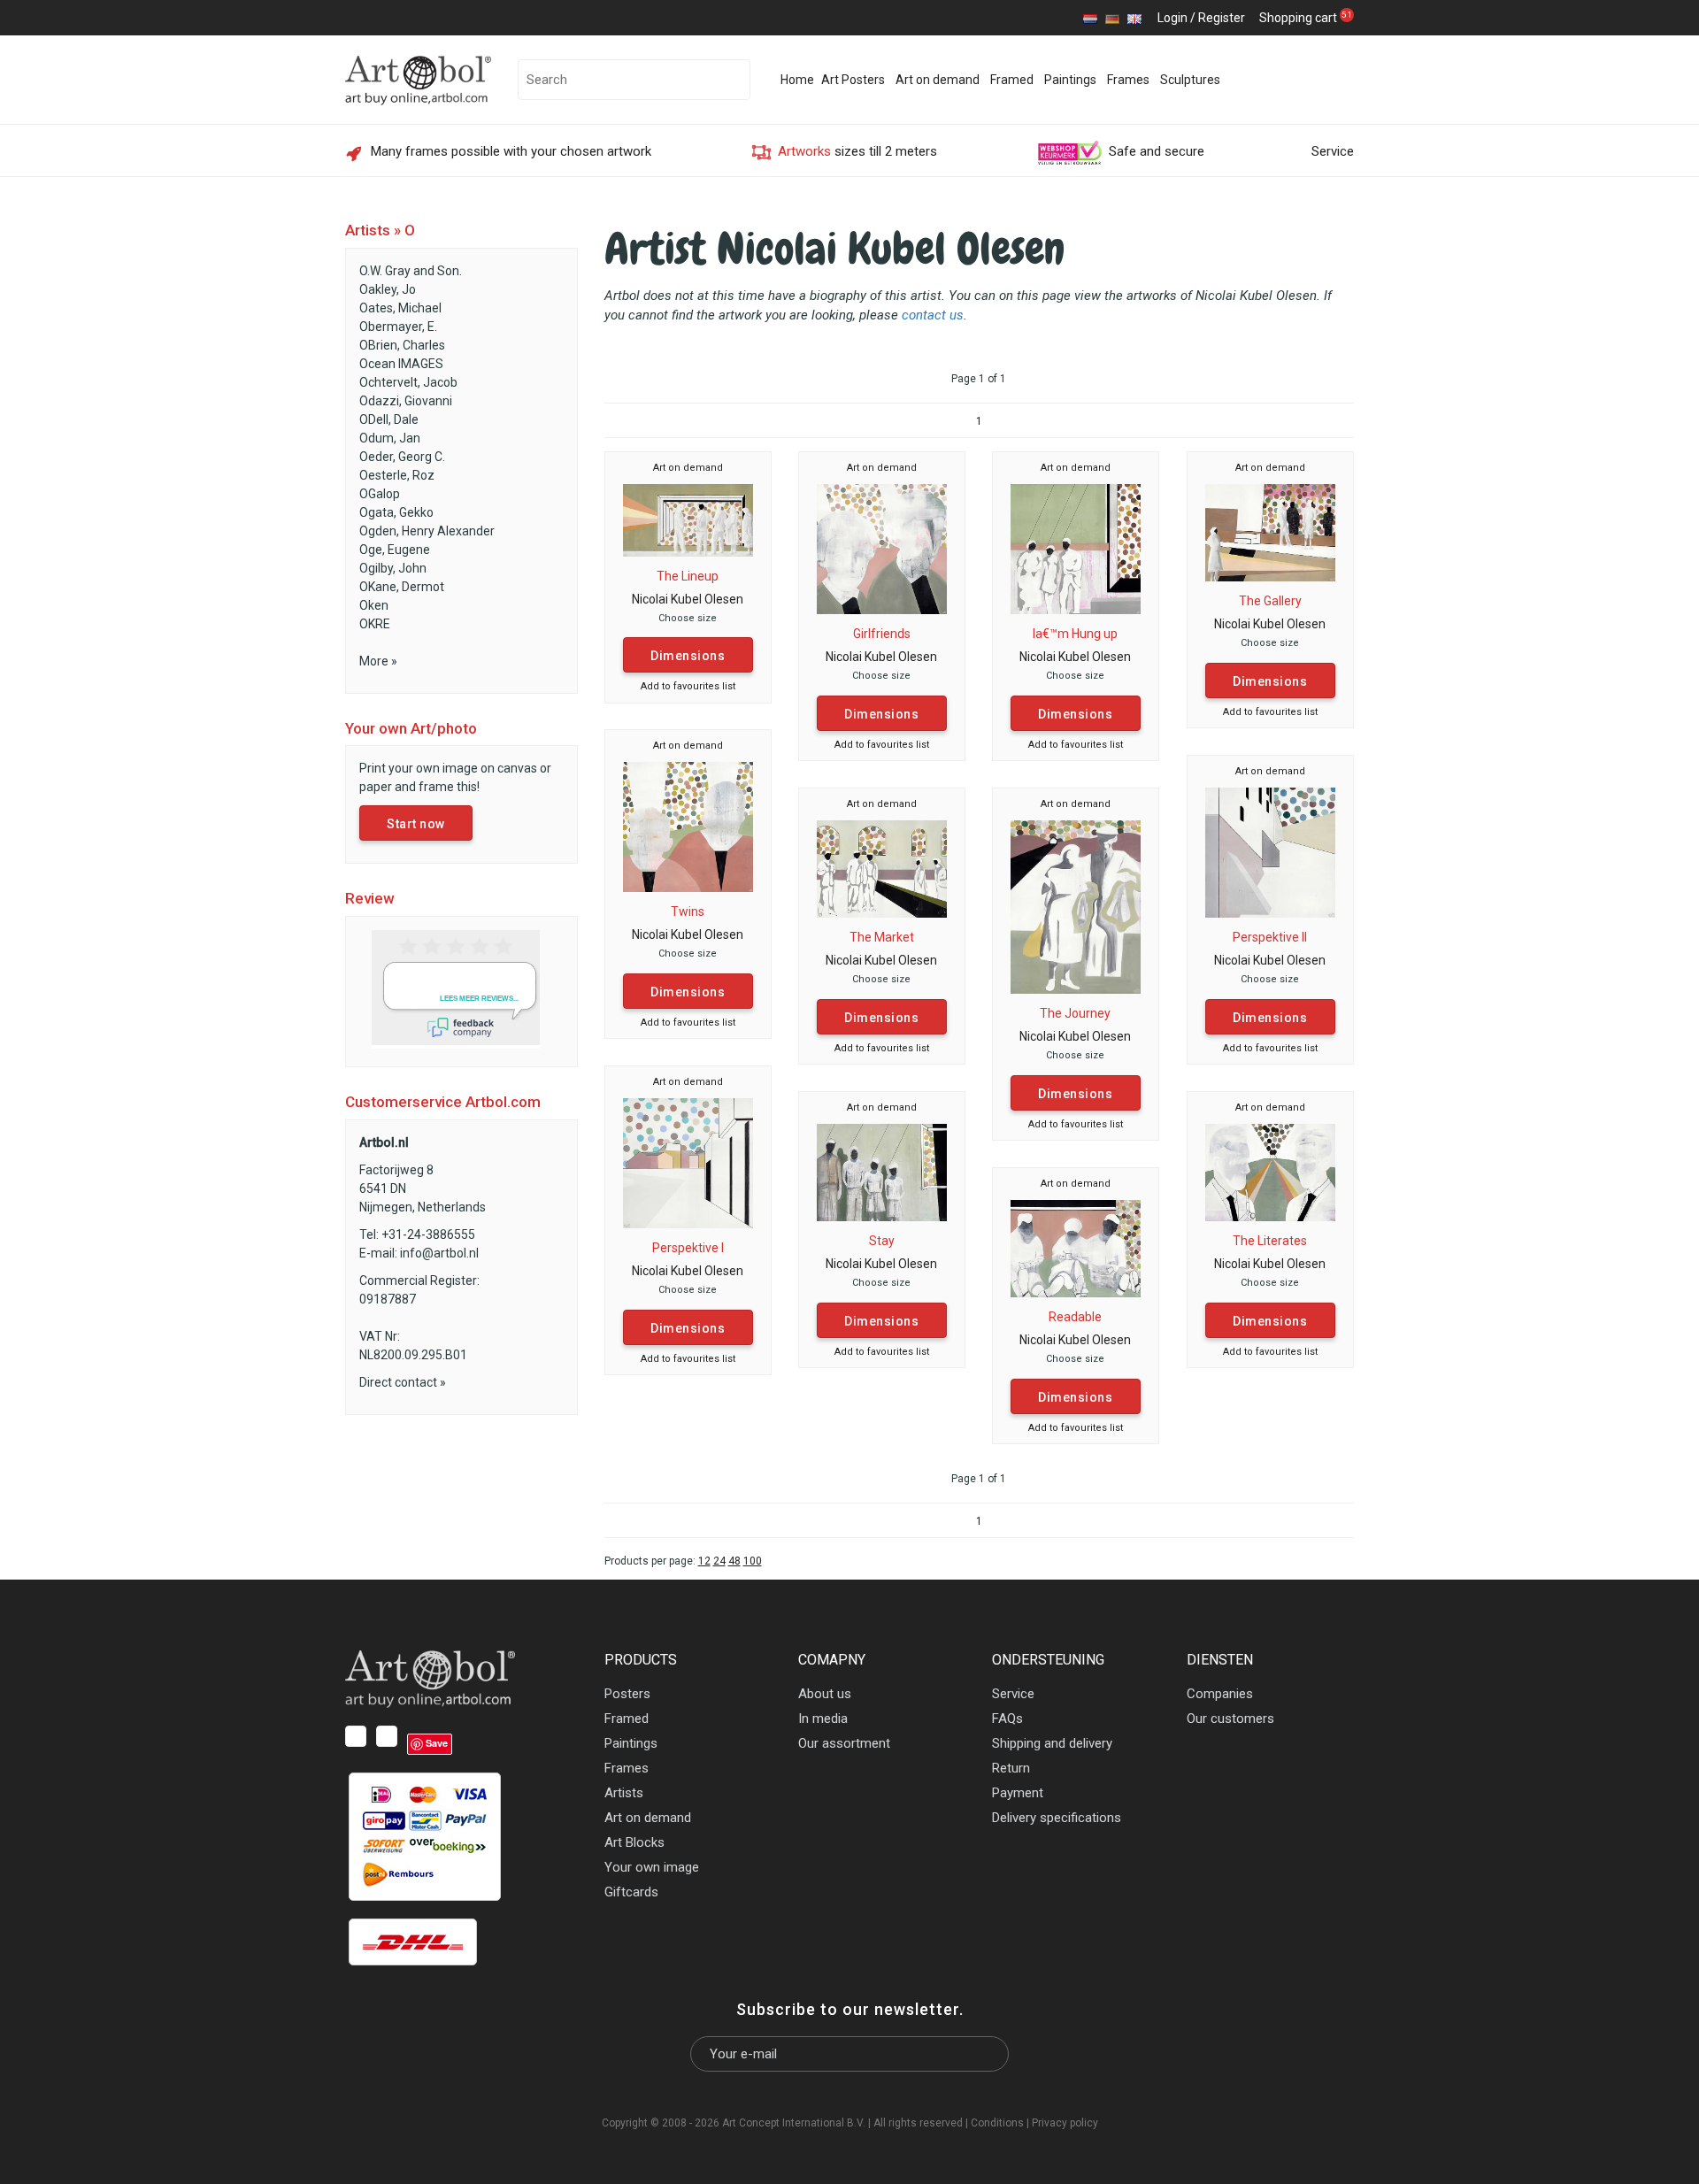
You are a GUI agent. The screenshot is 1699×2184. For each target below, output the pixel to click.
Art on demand (938, 80)
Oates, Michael (400, 308)
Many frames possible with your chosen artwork (511, 151)
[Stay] (882, 1172)
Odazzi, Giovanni (406, 401)
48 (734, 1561)
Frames (1128, 80)
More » (378, 661)
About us (825, 1694)
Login (1172, 18)
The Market (882, 937)
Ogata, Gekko (396, 512)
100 (753, 1561)
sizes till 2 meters (857, 151)
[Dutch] (1090, 18)
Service (1333, 151)
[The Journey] (1076, 906)
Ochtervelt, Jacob (408, 382)
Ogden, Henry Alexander (427, 531)
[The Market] (882, 868)
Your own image (652, 1867)
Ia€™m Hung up (1075, 634)
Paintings (1070, 80)
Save (437, 1743)
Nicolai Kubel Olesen (688, 599)
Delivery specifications (1057, 1818)
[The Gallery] (1270, 532)
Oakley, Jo (388, 289)
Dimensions (688, 656)
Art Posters (853, 80)
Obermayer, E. (398, 327)
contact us (933, 315)
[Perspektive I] (688, 1162)
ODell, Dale (389, 419)
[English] (1134, 18)
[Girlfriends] (882, 548)
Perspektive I (688, 1248)
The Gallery (1270, 601)
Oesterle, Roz (397, 475)
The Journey (1075, 1013)
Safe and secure (1157, 151)
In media (823, 1719)
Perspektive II (1270, 937)
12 (704, 1561)
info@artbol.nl (439, 1253)
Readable (1075, 1317)
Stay (882, 1241)
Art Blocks (634, 1842)
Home (797, 80)
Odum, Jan (390, 438)
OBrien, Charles (402, 345)
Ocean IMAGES (401, 364)
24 (719, 1561)
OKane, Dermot (402, 587)
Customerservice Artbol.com (443, 1102)
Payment (1018, 1793)
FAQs (1007, 1719)
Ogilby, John (393, 568)
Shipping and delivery (1052, 1743)
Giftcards (631, 1892)
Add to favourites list (688, 686)
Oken (374, 605)
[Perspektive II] (1270, 851)
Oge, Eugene (395, 550)
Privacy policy (1065, 2123)
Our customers (1230, 1719)
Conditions (997, 2123)
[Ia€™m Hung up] (1076, 548)
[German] (1112, 18)
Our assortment (844, 1743)
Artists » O (380, 230)
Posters (627, 1694)
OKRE (375, 624)
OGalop (380, 494)
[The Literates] (1270, 1172)
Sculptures (1190, 80)
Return (1011, 1768)
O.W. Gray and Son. (411, 271)
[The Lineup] (688, 519)
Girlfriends (882, 634)
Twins (688, 911)
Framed (1012, 80)
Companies (1220, 1694)
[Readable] (1076, 1248)
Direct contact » (403, 1382)
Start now (416, 824)
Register (1222, 18)
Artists (624, 1793)
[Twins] (688, 826)
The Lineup (688, 576)
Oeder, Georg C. (402, 457)
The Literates (1270, 1241)
